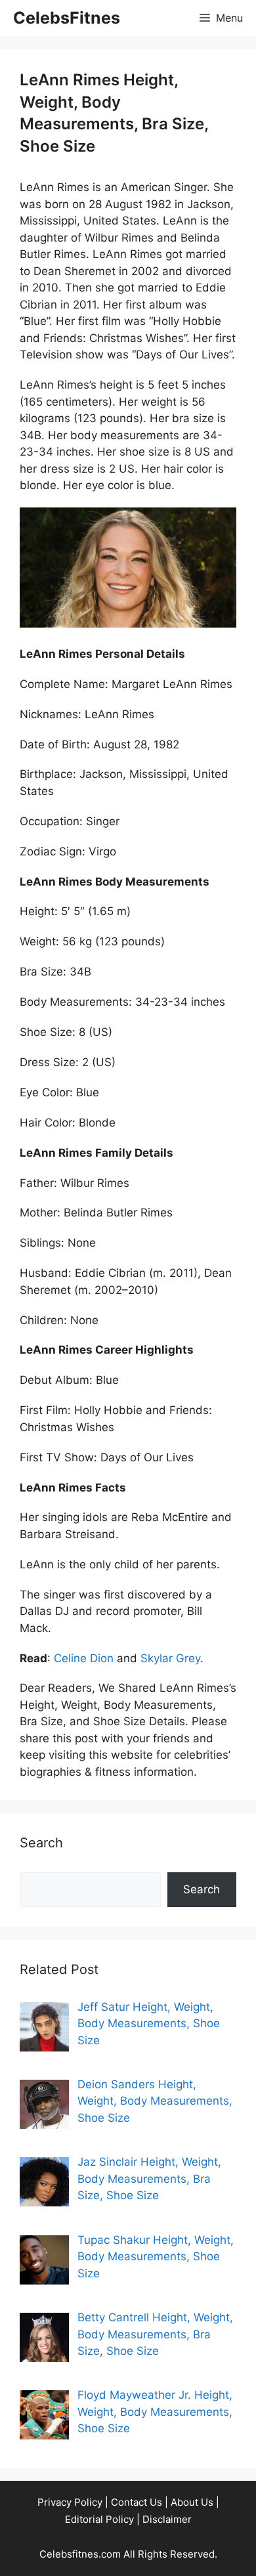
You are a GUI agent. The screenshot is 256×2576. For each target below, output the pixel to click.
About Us (192, 2502)
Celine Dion (84, 1658)
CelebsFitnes (67, 18)
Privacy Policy (70, 2502)
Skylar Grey (170, 1658)
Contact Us (137, 2502)
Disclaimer (167, 2519)
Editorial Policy (99, 2519)
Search (202, 1889)
